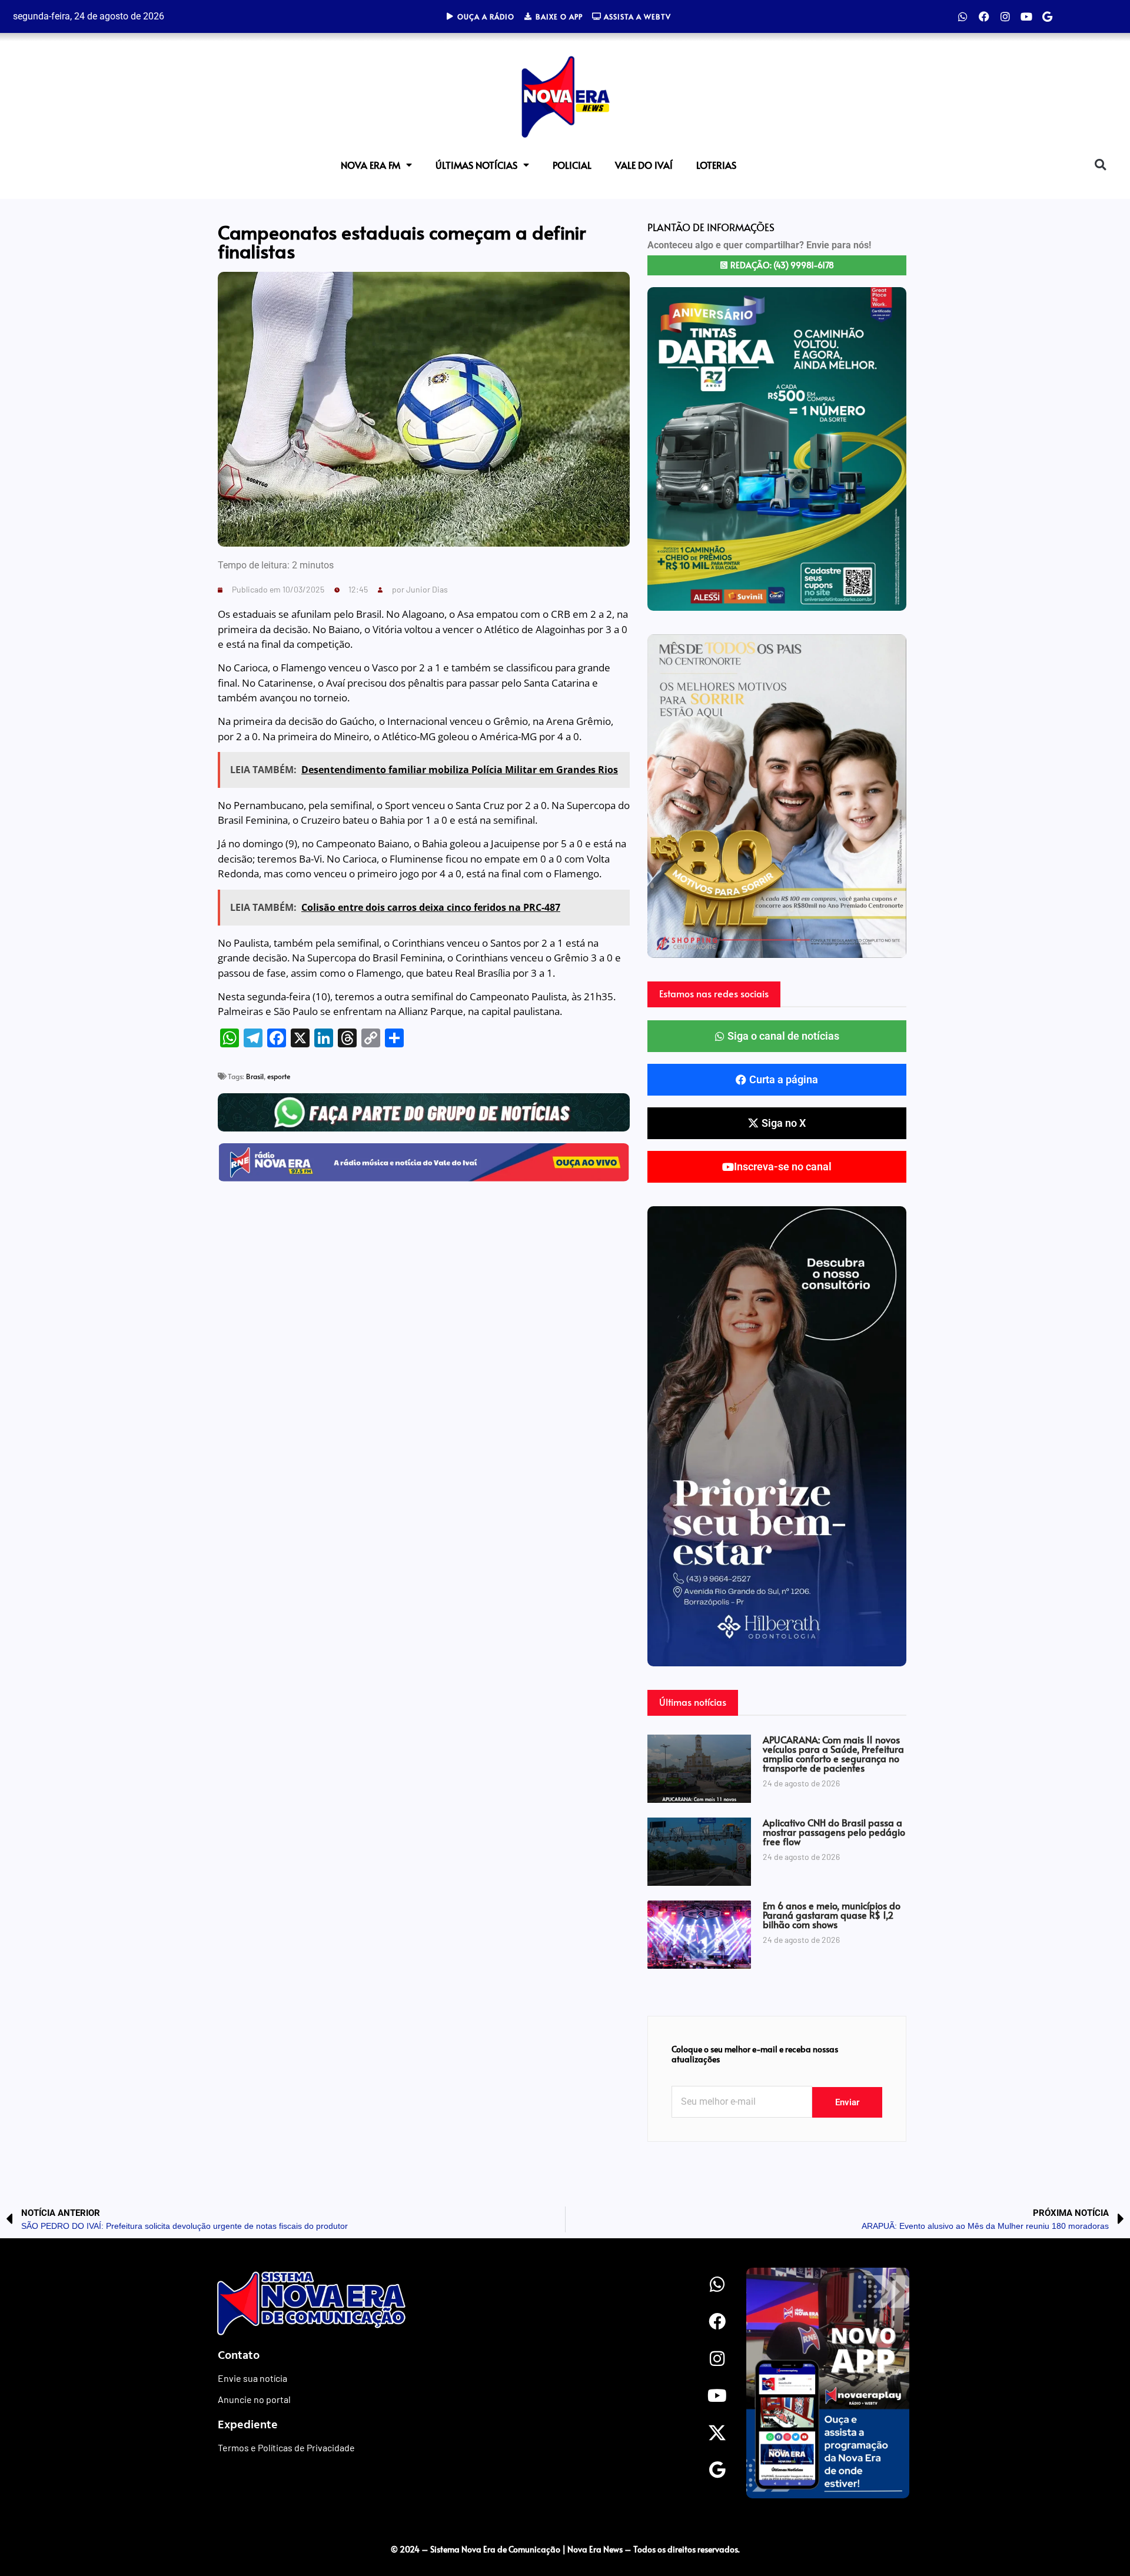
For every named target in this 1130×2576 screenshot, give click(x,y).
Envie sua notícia (252, 2378)
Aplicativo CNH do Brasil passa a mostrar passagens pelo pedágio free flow (834, 1832)
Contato (239, 2354)
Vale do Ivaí (644, 165)
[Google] (1048, 16)
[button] (1100, 165)
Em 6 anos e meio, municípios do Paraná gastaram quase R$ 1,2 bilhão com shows (832, 1915)
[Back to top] (1098, 2525)
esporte (279, 1076)
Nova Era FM (370, 165)
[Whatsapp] (963, 16)
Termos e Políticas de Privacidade (286, 2447)
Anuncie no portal (254, 2399)
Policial (572, 165)
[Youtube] (1026, 16)
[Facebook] (984, 16)
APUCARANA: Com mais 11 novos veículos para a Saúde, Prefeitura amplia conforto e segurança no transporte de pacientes (833, 1753)
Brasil (255, 1076)
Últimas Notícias (476, 165)
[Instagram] (1005, 16)
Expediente (248, 2424)
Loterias (716, 165)
